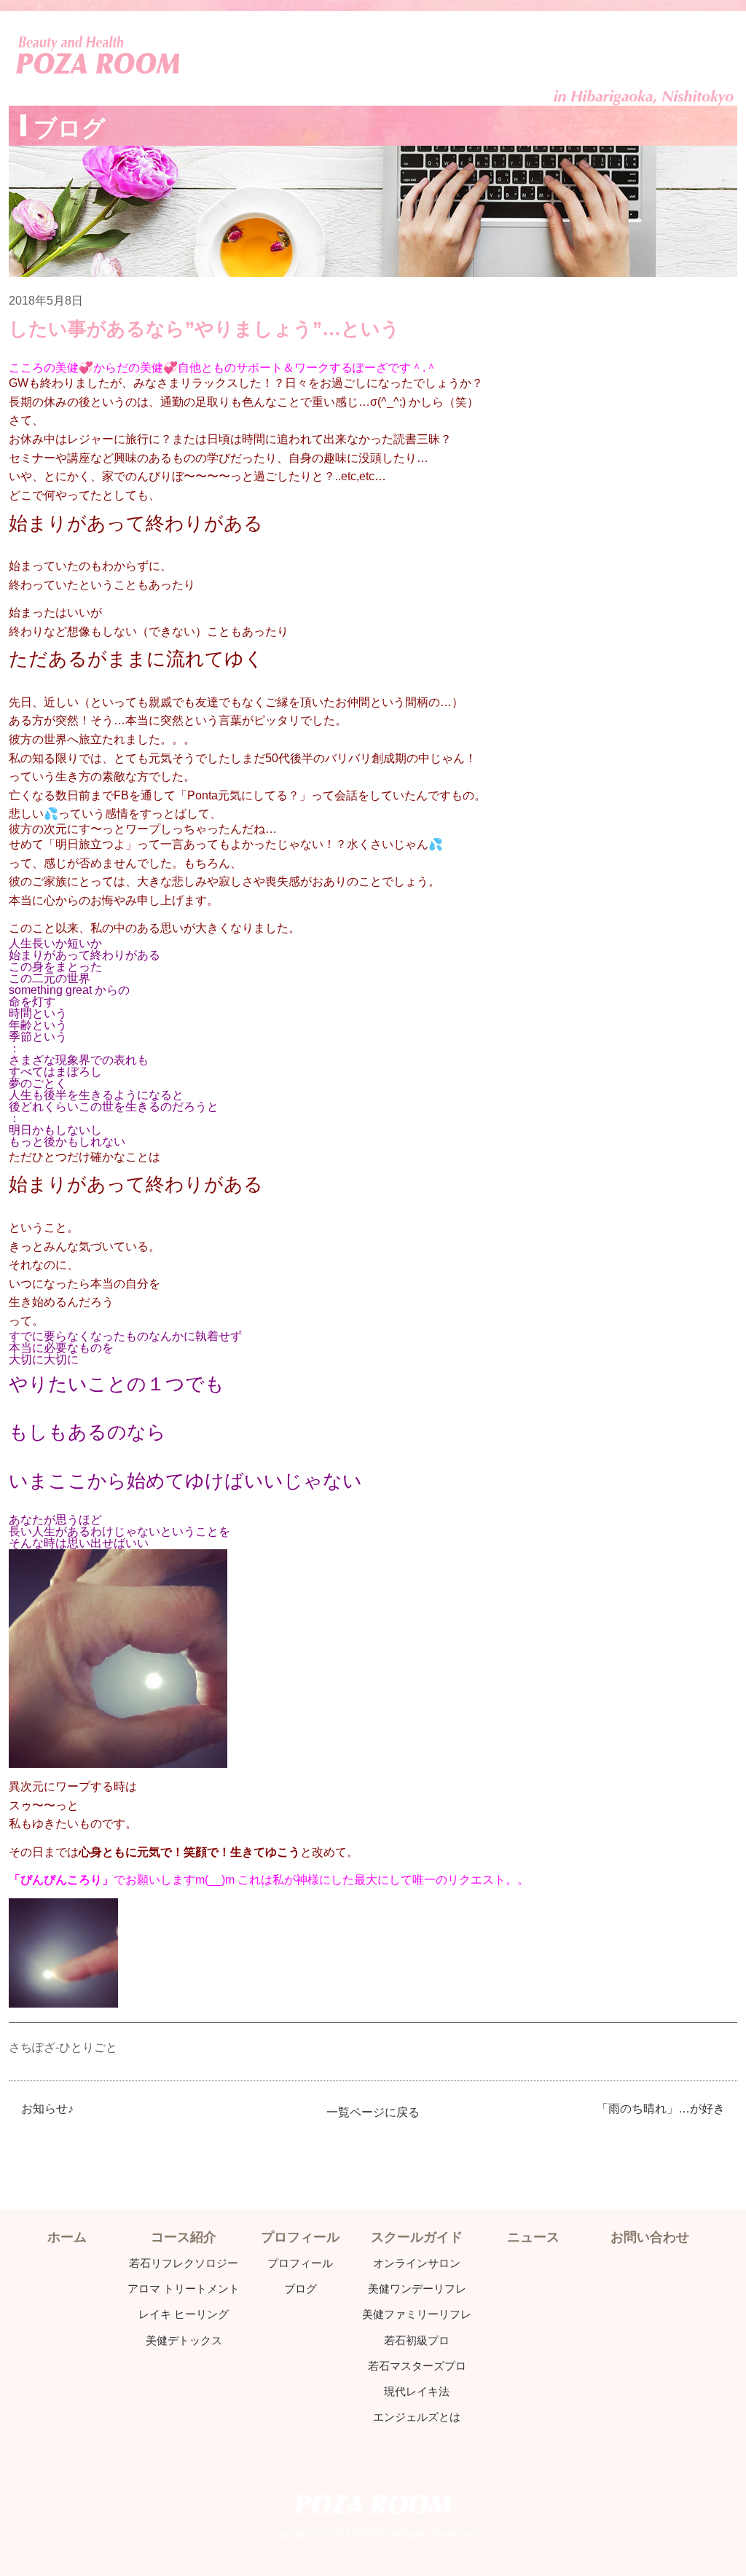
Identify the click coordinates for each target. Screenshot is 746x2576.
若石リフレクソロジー (184, 2263)
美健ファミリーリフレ (417, 2314)
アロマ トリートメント (184, 2289)
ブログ (301, 2289)
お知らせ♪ (47, 2109)
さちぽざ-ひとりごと (63, 2047)
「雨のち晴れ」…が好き (661, 2109)
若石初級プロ (417, 2340)
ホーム (67, 2237)
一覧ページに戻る (373, 2112)
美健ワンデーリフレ (417, 2289)
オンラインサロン (417, 2263)
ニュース (533, 2237)
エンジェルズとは (417, 2417)
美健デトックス (184, 2340)
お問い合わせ (650, 2237)
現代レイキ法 (417, 2391)
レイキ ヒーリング (184, 2314)
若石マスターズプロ (417, 2366)
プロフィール (300, 2263)
